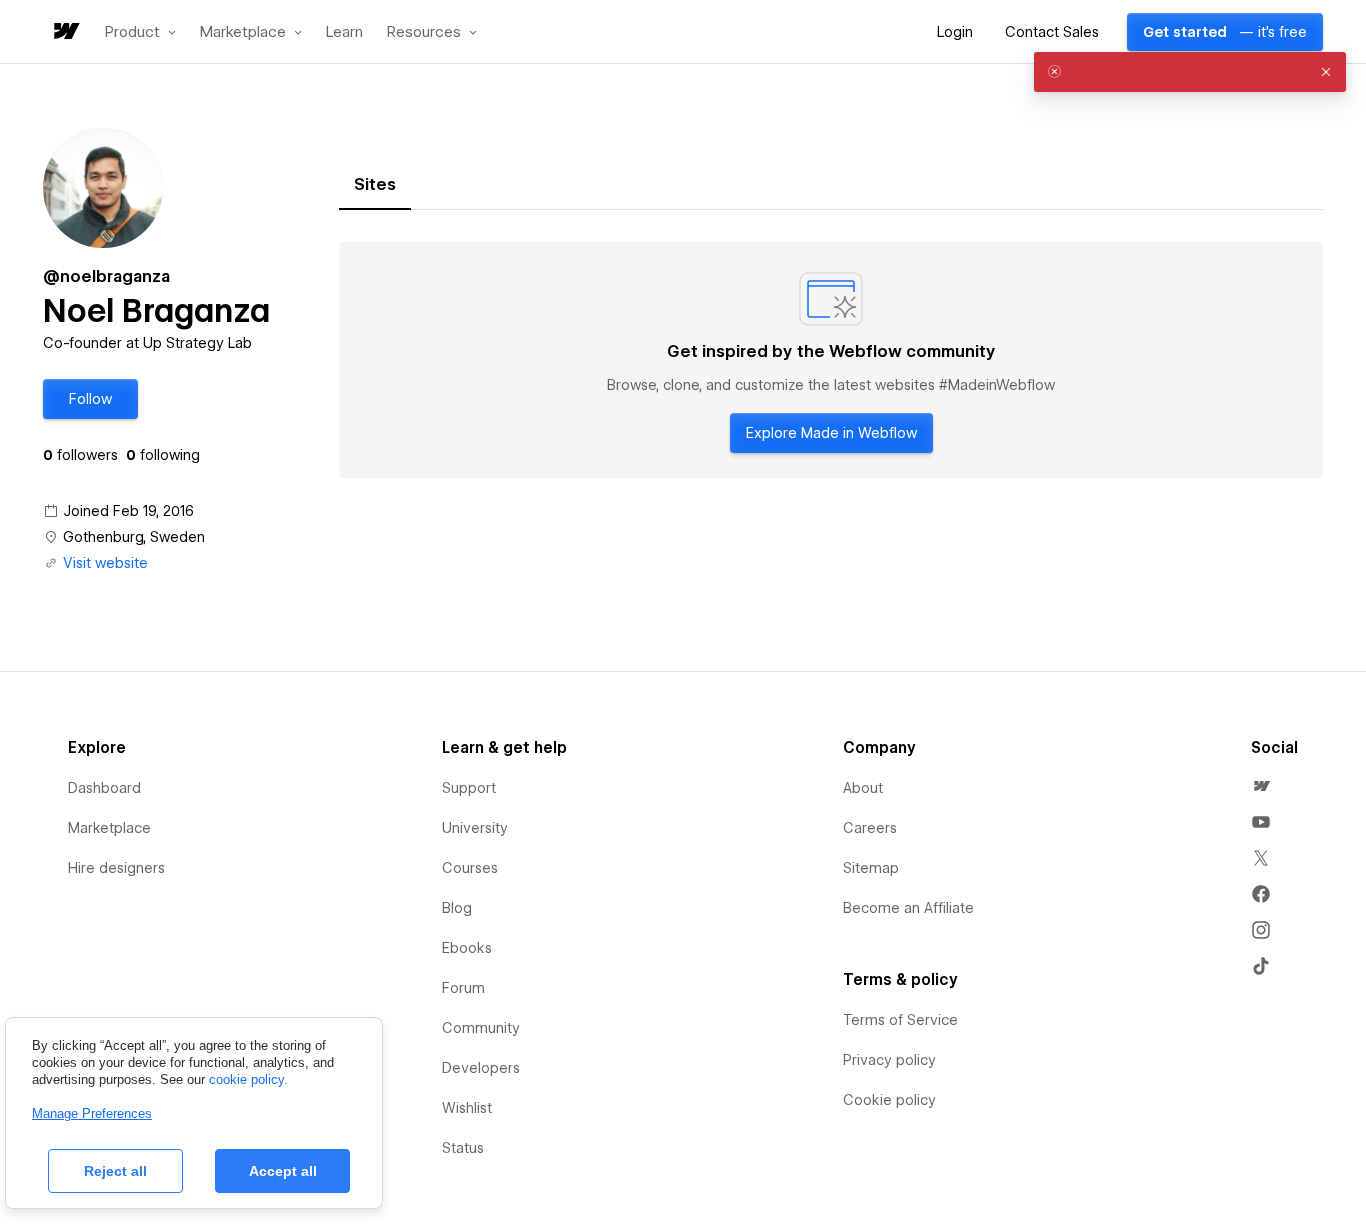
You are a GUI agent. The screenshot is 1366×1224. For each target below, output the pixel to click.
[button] (140, 32)
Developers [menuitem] (481, 1068)
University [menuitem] (475, 828)
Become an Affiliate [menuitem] (908, 908)
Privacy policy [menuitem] (889, 1060)
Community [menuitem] (481, 1028)
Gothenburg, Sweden (134, 537)
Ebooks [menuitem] (467, 948)
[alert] (1190, 72)
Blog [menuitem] (457, 908)
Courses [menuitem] (470, 868)
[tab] (375, 185)
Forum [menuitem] (463, 988)
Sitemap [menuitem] (871, 868)
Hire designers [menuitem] (116, 868)
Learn (344, 32)
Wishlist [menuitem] (467, 1108)
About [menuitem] (863, 788)
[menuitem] (1261, 786)
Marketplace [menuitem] (109, 828)
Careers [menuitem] (870, 828)
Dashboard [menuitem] (104, 788)
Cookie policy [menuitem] (889, 1100)
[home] (65, 32)
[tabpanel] (831, 360)
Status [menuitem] (463, 1148)
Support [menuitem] (469, 788)
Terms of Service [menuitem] (900, 1020)
